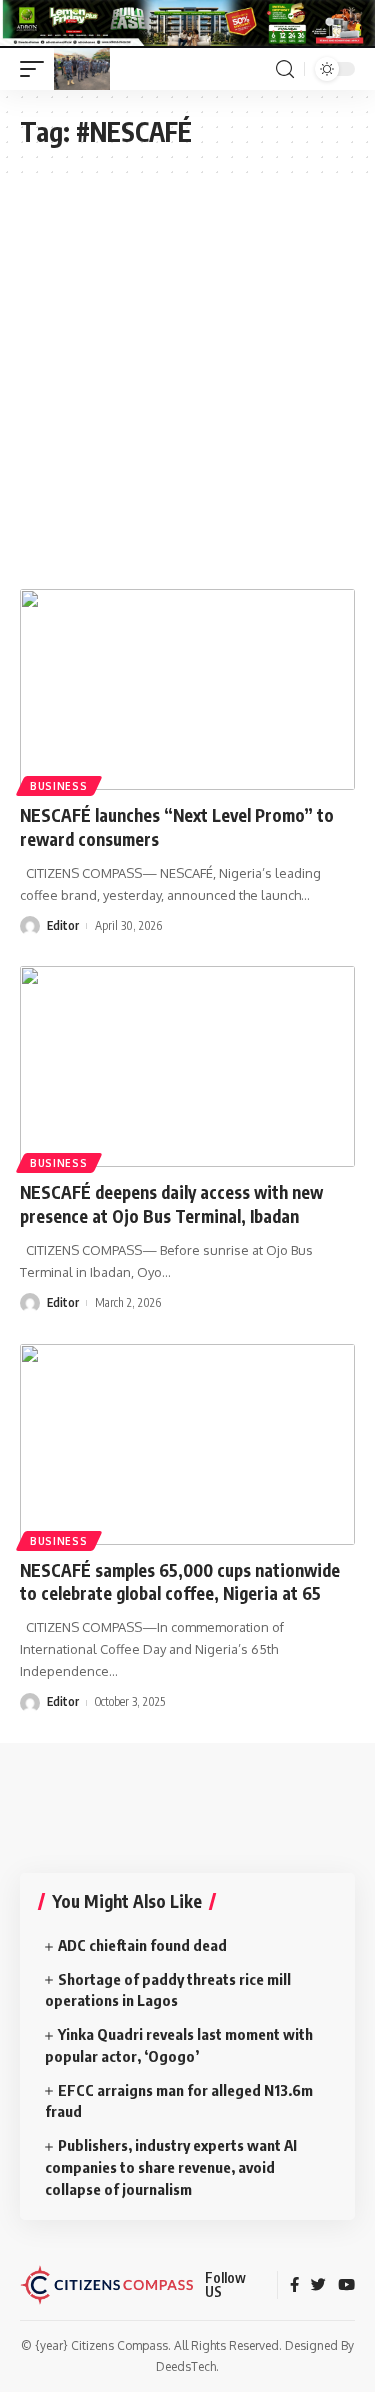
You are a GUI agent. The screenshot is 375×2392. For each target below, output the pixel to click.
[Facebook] (294, 2286)
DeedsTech (186, 2366)
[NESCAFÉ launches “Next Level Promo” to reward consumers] (187, 689)
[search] (285, 69)
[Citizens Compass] (82, 69)
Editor (63, 925)
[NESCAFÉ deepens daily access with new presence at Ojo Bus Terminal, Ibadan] (187, 1066)
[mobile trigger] (37, 69)
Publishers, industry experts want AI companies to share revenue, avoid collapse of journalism (171, 2167)
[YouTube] (346, 2286)
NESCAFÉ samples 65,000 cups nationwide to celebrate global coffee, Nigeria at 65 (180, 1582)
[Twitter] (318, 2286)
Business (59, 786)
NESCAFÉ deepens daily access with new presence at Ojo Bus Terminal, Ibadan (171, 1204)
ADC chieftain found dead (142, 1945)
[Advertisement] (187, 371)
